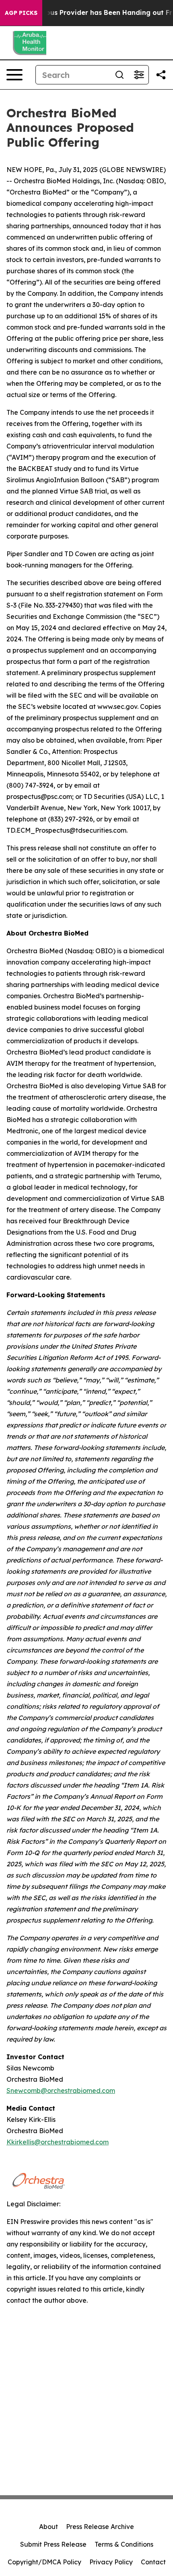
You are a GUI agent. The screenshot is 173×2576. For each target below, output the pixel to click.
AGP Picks (21, 13)
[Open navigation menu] (14, 75)
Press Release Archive (100, 2527)
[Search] (119, 75)
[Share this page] (161, 75)
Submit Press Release (53, 2544)
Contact (153, 2562)
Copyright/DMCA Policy (44, 2562)
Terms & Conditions (124, 2544)
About (48, 2527)
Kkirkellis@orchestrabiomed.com (58, 2142)
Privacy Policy (111, 2562)
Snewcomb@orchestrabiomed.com (61, 2091)
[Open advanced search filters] (139, 75)
